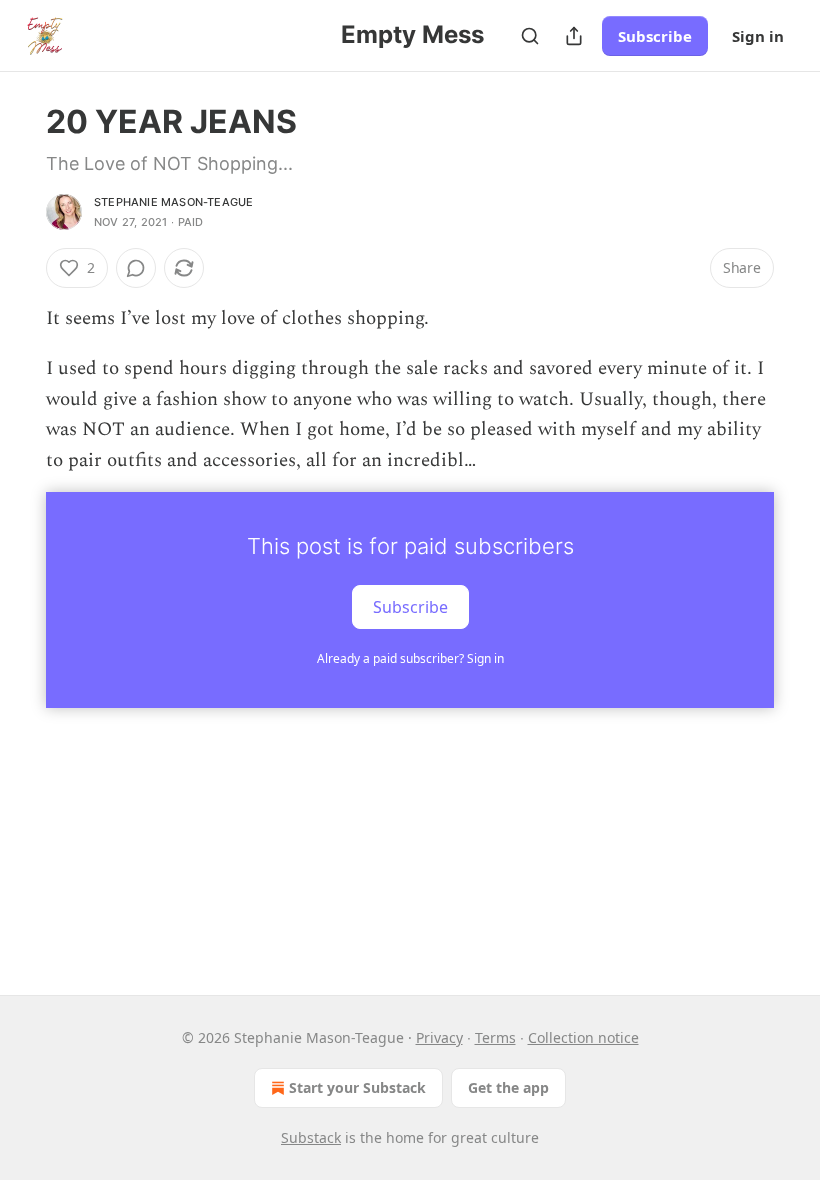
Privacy (439, 1037)
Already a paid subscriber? (410, 658)
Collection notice (583, 1037)
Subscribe (655, 36)
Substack (311, 1137)
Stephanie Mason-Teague (173, 202)
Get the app (508, 1087)
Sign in (758, 36)
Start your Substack (357, 1087)
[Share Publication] (574, 36)
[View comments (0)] (136, 268)
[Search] (530, 36)
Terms (495, 1037)
